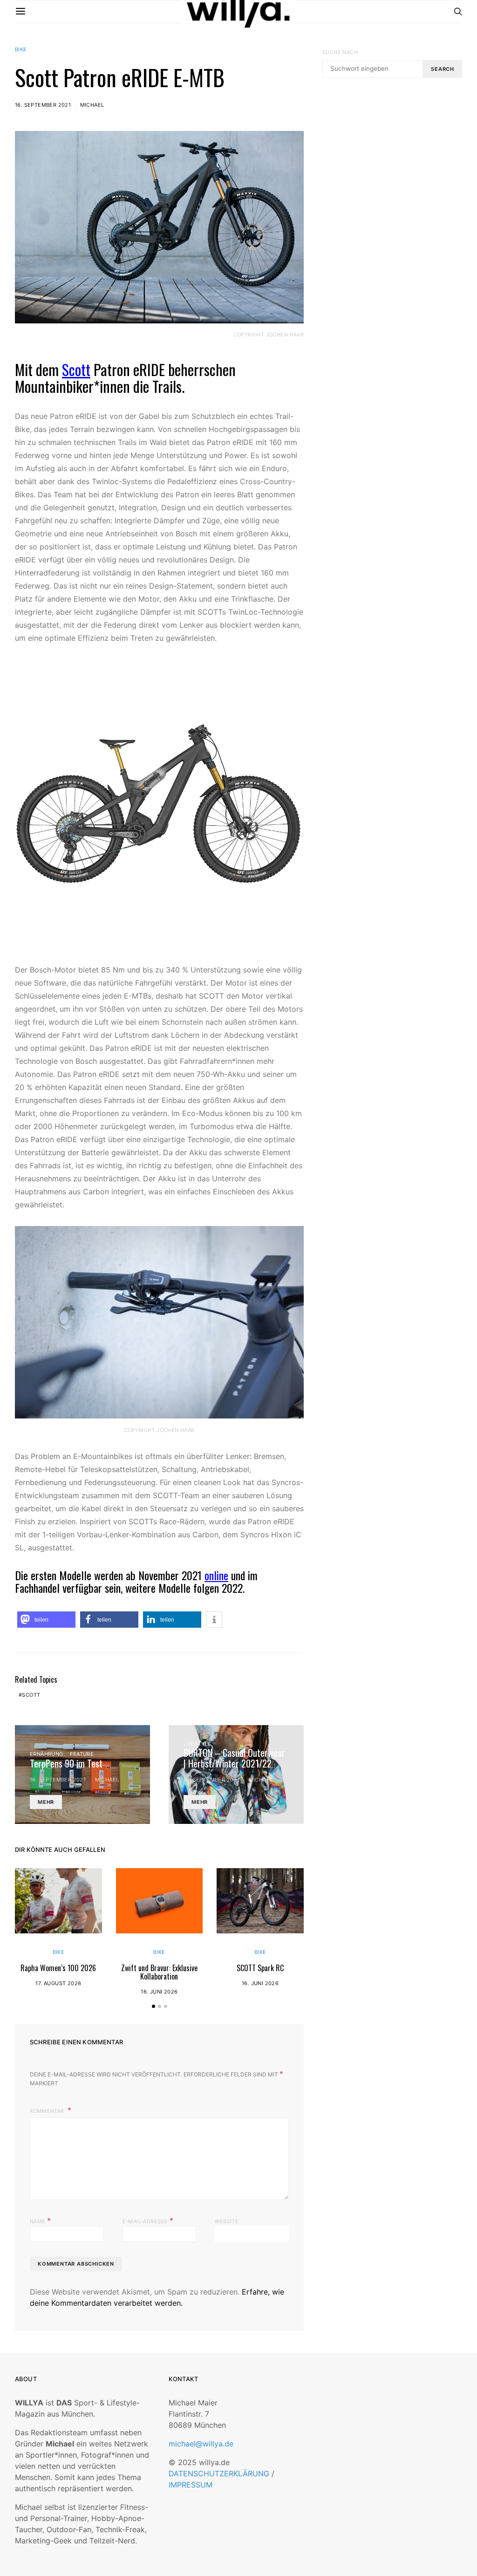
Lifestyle (198, 1744)
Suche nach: (341, 52)
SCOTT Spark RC (260, 1968)
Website (227, 2221)
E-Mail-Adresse (148, 2220)
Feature (82, 1754)
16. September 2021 (43, 105)
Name (40, 2220)
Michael (92, 105)
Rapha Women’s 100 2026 (58, 1968)
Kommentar (48, 2111)
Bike (21, 49)
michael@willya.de (201, 2444)
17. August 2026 (58, 1983)
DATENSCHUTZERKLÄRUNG (219, 2473)
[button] (46, 1620)
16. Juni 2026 (159, 1992)
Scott (76, 369)
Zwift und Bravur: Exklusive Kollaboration (159, 1972)
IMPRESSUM (191, 2485)
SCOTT (31, 1695)
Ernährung (47, 1754)
